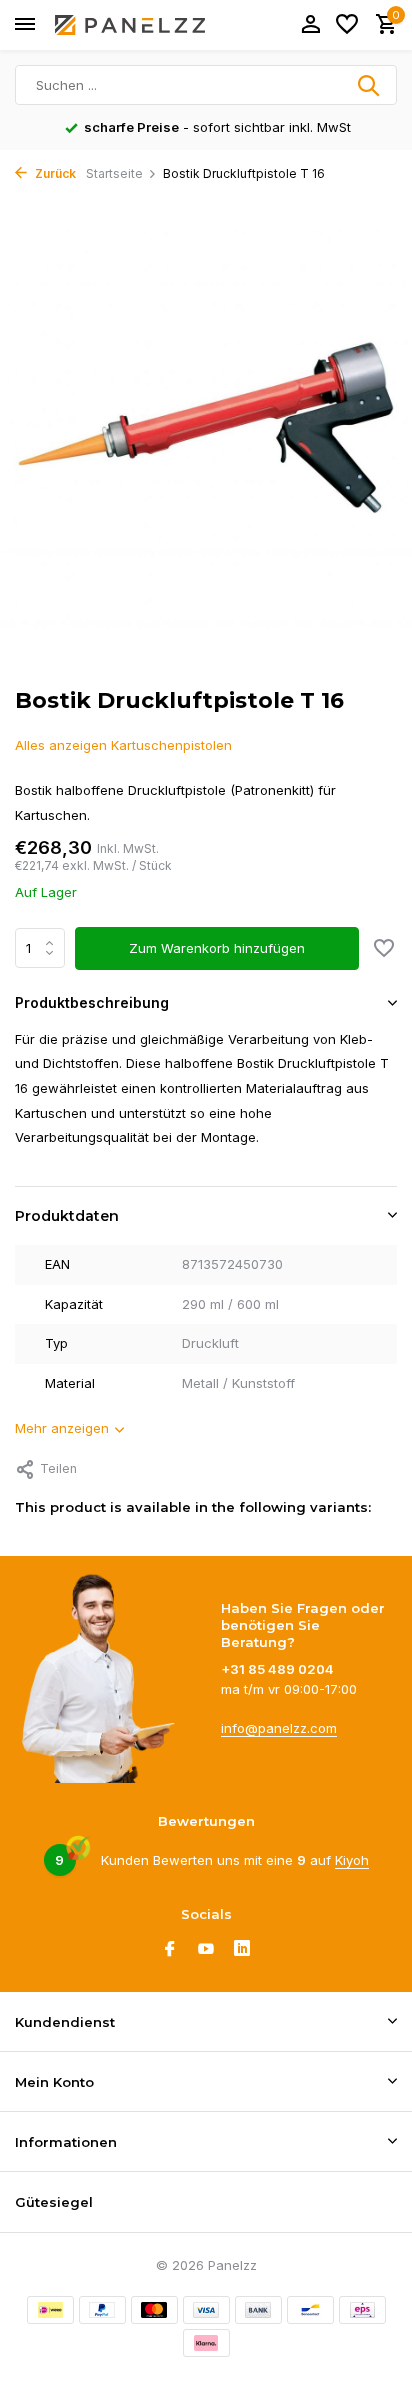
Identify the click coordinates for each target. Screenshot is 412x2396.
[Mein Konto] (310, 25)
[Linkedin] (242, 1950)
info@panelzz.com (279, 1728)
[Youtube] (206, 1950)
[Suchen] (370, 85)
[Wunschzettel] (347, 25)
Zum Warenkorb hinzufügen (217, 948)
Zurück (54, 173)
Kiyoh (352, 1860)
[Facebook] (170, 1950)
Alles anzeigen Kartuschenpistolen (123, 745)
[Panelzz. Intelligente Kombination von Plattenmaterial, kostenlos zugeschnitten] (130, 25)
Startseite (114, 173)
